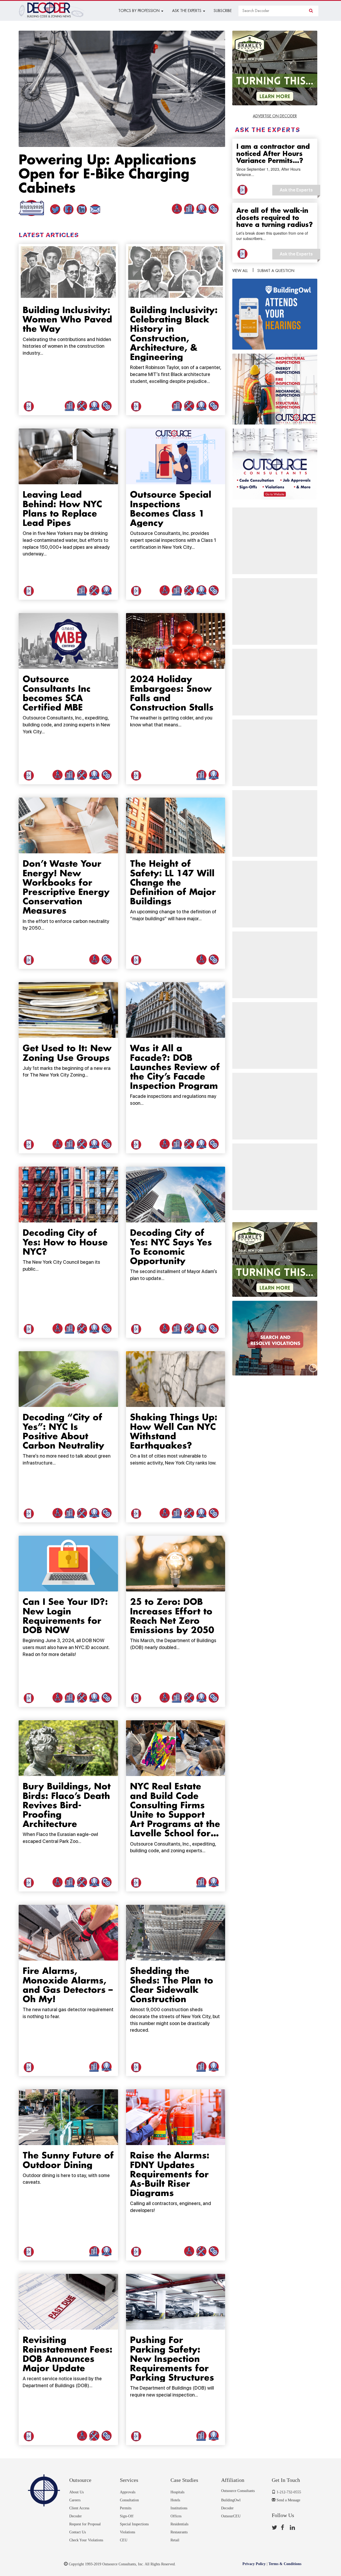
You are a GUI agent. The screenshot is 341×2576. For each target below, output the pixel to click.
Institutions (179, 2508)
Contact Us (78, 2532)
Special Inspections (134, 2524)
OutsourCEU (231, 2516)
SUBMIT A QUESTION (276, 271)
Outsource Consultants (238, 2491)
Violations (127, 2532)
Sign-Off (127, 2516)
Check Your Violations (86, 2540)
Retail (175, 2540)
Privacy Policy (254, 2564)
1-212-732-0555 (288, 2492)
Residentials (179, 2524)
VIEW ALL (240, 271)
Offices (176, 2516)
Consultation (129, 2500)
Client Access (79, 2508)
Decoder (76, 2516)
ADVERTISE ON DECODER (275, 116)
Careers (75, 2500)
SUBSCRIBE (223, 11)
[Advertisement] (275, 541)
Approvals (128, 2492)
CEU (124, 2540)
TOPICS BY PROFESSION (139, 11)
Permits (126, 2508)
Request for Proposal (85, 2524)
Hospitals (177, 2492)
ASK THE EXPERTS (187, 11)
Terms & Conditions (285, 2564)
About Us (76, 2492)
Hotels (175, 2500)
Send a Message (288, 2500)
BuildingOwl (231, 2500)
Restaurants (179, 2532)
